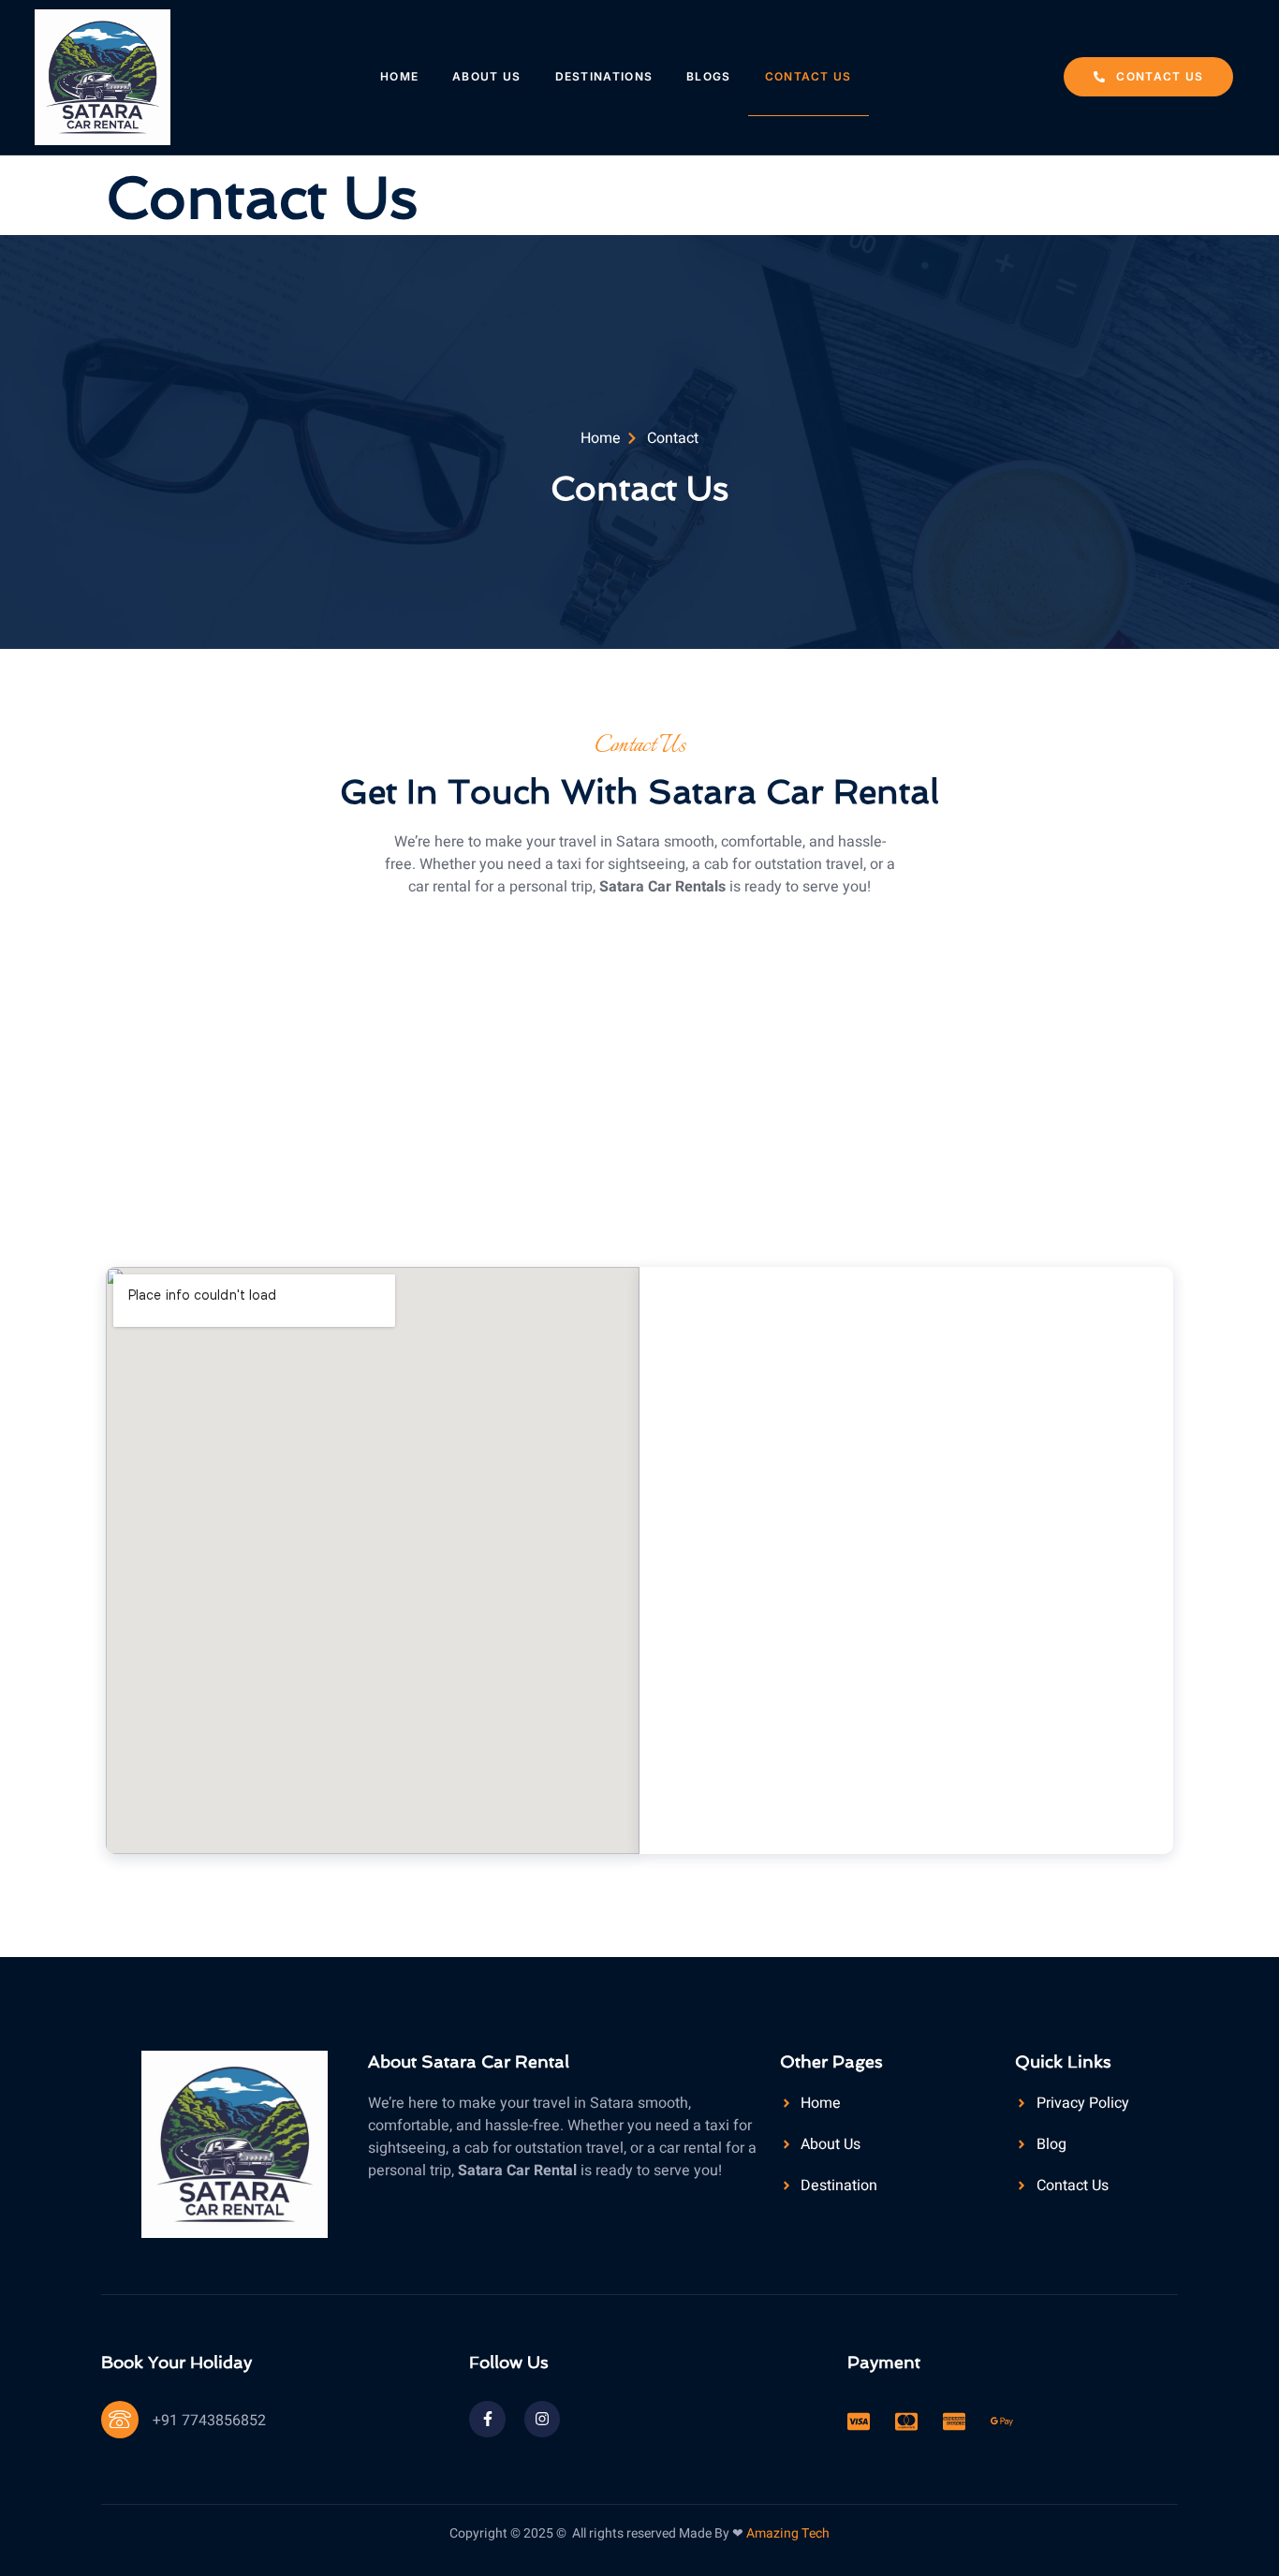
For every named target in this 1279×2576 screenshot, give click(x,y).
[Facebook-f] (487, 2419)
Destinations (604, 76)
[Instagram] (542, 2419)
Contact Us (809, 76)
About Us (486, 76)
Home (399, 76)
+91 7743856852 (209, 2421)
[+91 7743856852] (120, 2420)
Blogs (709, 76)
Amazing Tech (788, 2533)
